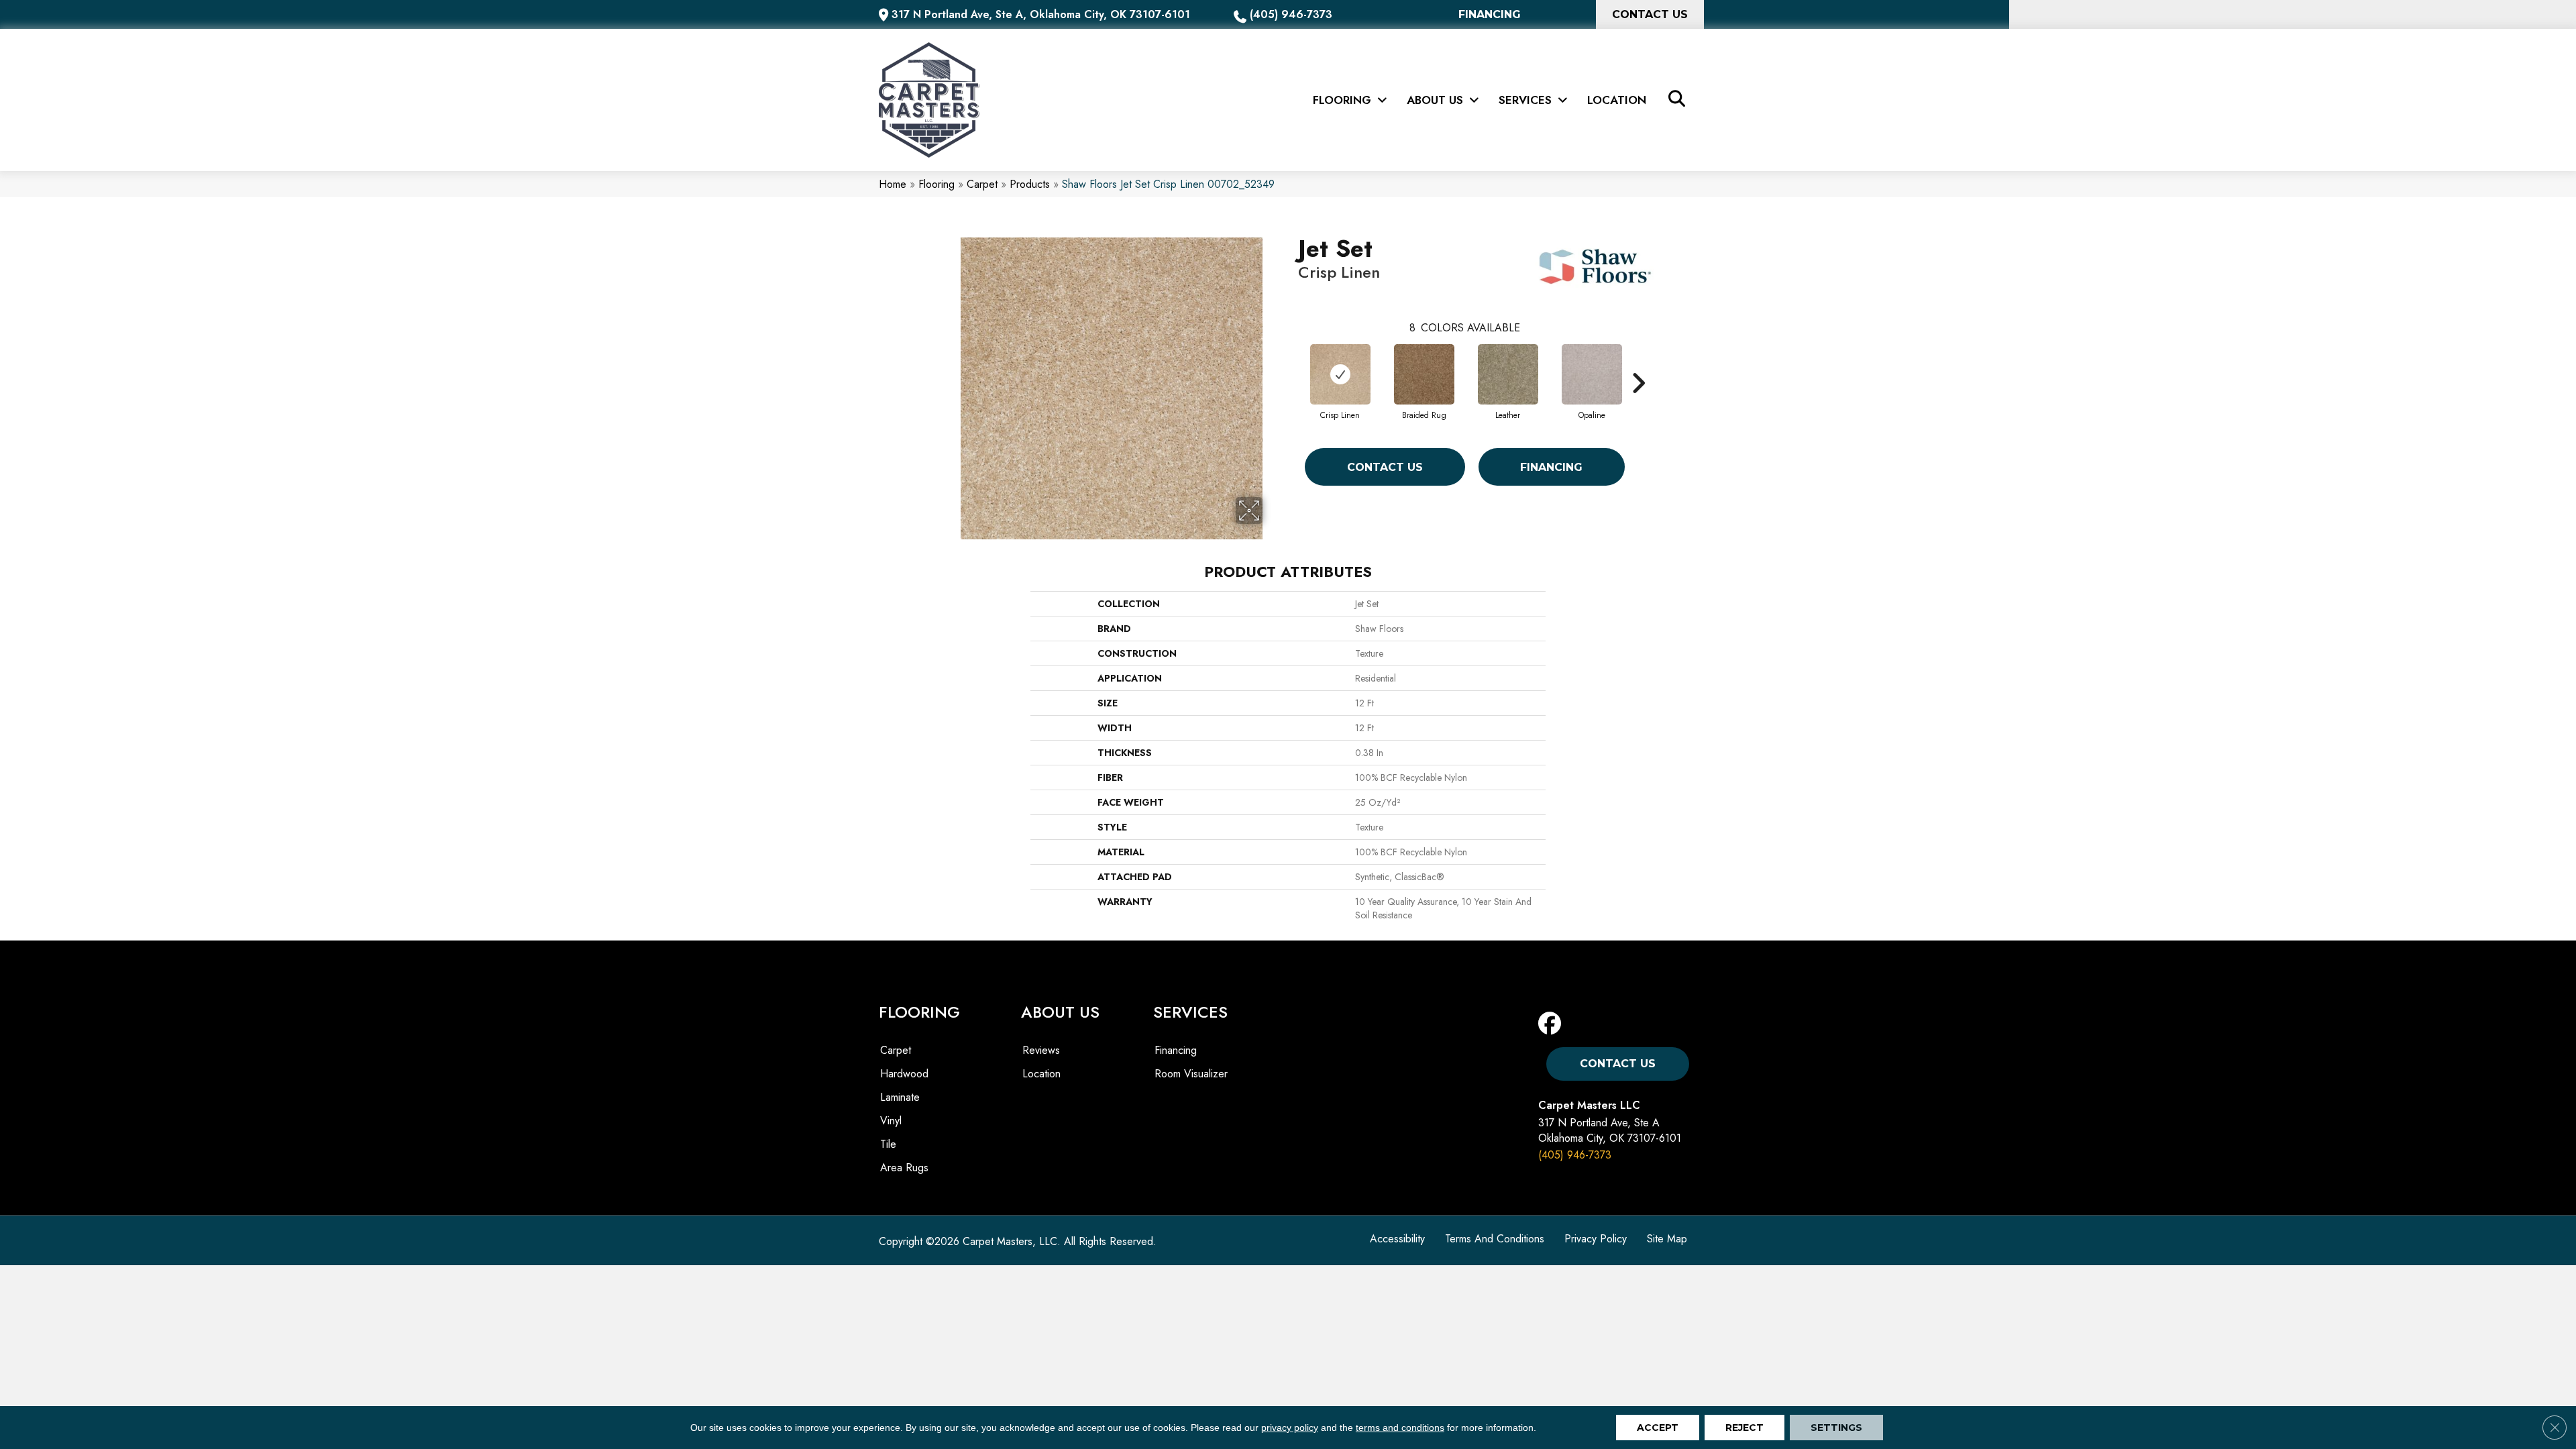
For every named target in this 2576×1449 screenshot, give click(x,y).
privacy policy (1290, 1428)
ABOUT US (1060, 1012)
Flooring (936, 184)
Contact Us (1385, 467)
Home (893, 184)
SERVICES (1190, 1012)
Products (1030, 184)
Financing (1551, 467)
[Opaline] (1592, 374)
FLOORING (919, 1012)
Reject (1745, 1428)
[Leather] (1508, 374)
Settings (1836, 1428)
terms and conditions (1400, 1428)
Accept (1658, 1428)
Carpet (982, 184)
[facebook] (1553, 1024)
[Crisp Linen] (1340, 374)
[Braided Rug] (1424, 374)
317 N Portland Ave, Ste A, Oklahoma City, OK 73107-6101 (1041, 14)
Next (1638, 363)
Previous (1291, 363)
